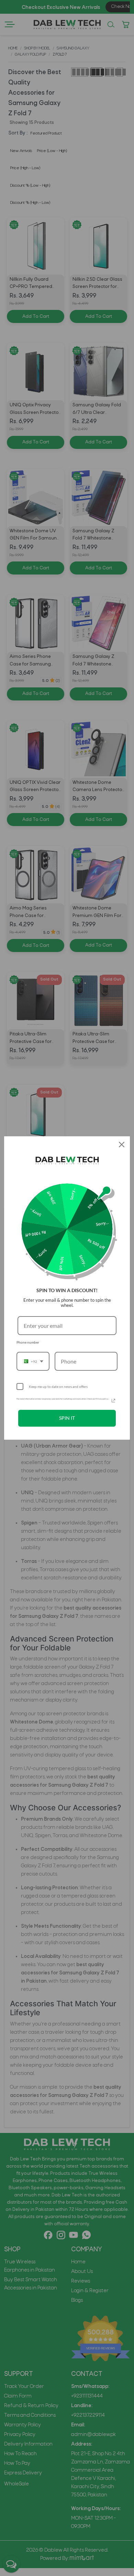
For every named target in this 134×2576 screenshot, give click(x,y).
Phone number (28, 1342)
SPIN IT (67, 1418)
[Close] (122, 1145)
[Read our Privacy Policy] (113, 1401)
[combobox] (33, 1361)
